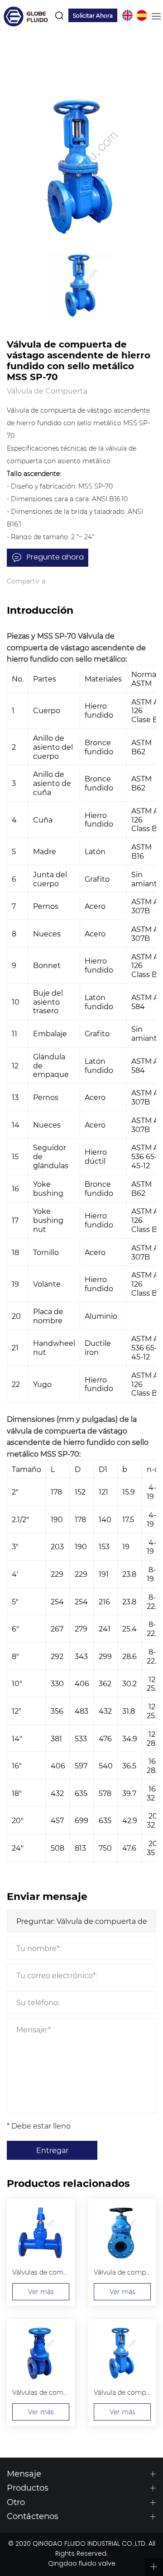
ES (142, 15)
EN (127, 15)
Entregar (52, 2150)
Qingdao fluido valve (82, 2564)
